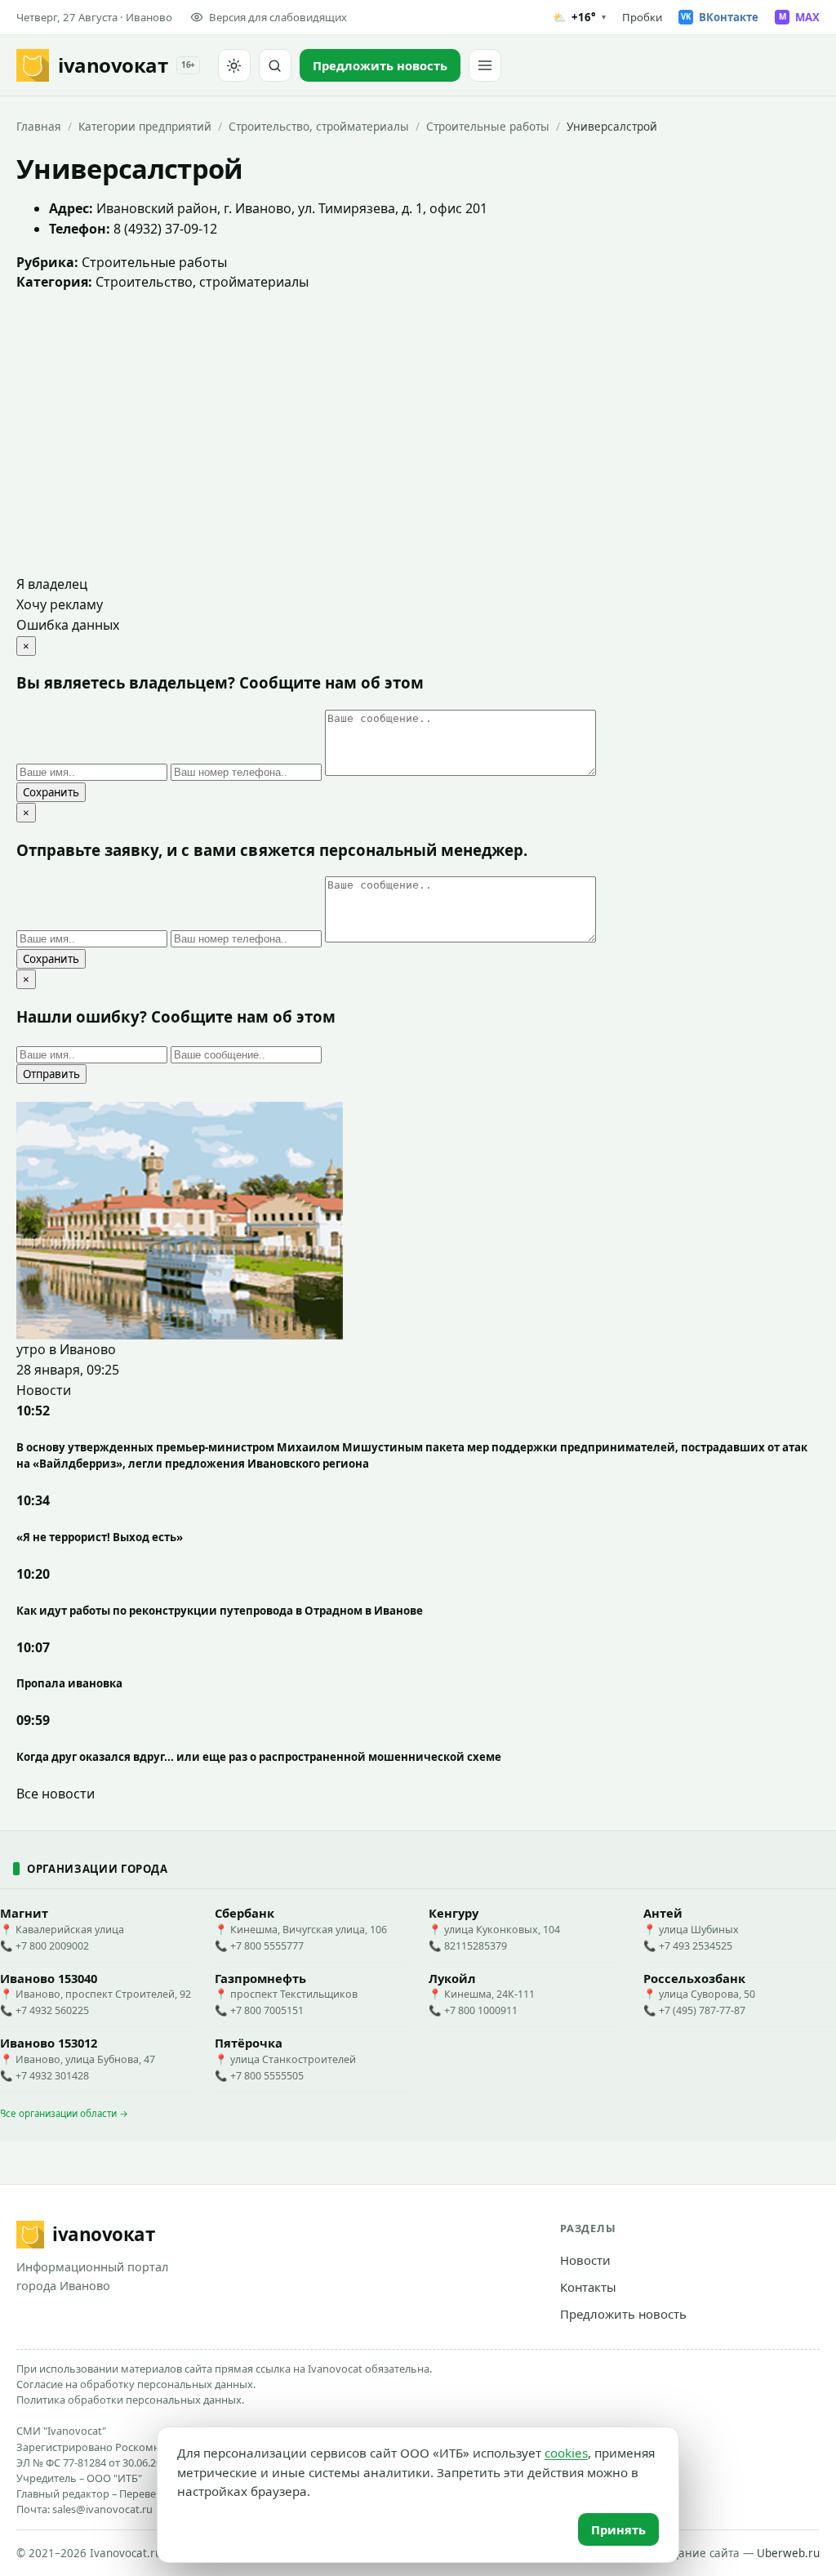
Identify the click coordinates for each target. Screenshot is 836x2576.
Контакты (588, 2287)
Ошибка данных (68, 625)
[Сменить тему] (234, 65)
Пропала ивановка (69, 1683)
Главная (39, 126)
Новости (585, 2260)
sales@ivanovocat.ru (102, 2509)
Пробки (642, 17)
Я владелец (52, 584)
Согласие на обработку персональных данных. (136, 2384)
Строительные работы (488, 126)
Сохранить (51, 792)
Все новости (56, 1794)
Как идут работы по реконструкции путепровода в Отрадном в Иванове (220, 1611)
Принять (618, 2529)
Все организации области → (64, 2113)
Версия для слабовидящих (278, 17)
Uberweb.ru (788, 2553)
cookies (566, 2453)
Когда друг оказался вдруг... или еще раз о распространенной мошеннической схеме (259, 1757)
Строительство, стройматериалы (319, 126)
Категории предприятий (145, 126)
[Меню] (485, 65)
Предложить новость (623, 2314)
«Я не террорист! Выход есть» (100, 1537)
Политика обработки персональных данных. (130, 2400)
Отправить (51, 1074)
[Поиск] (275, 65)
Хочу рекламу (60, 604)
